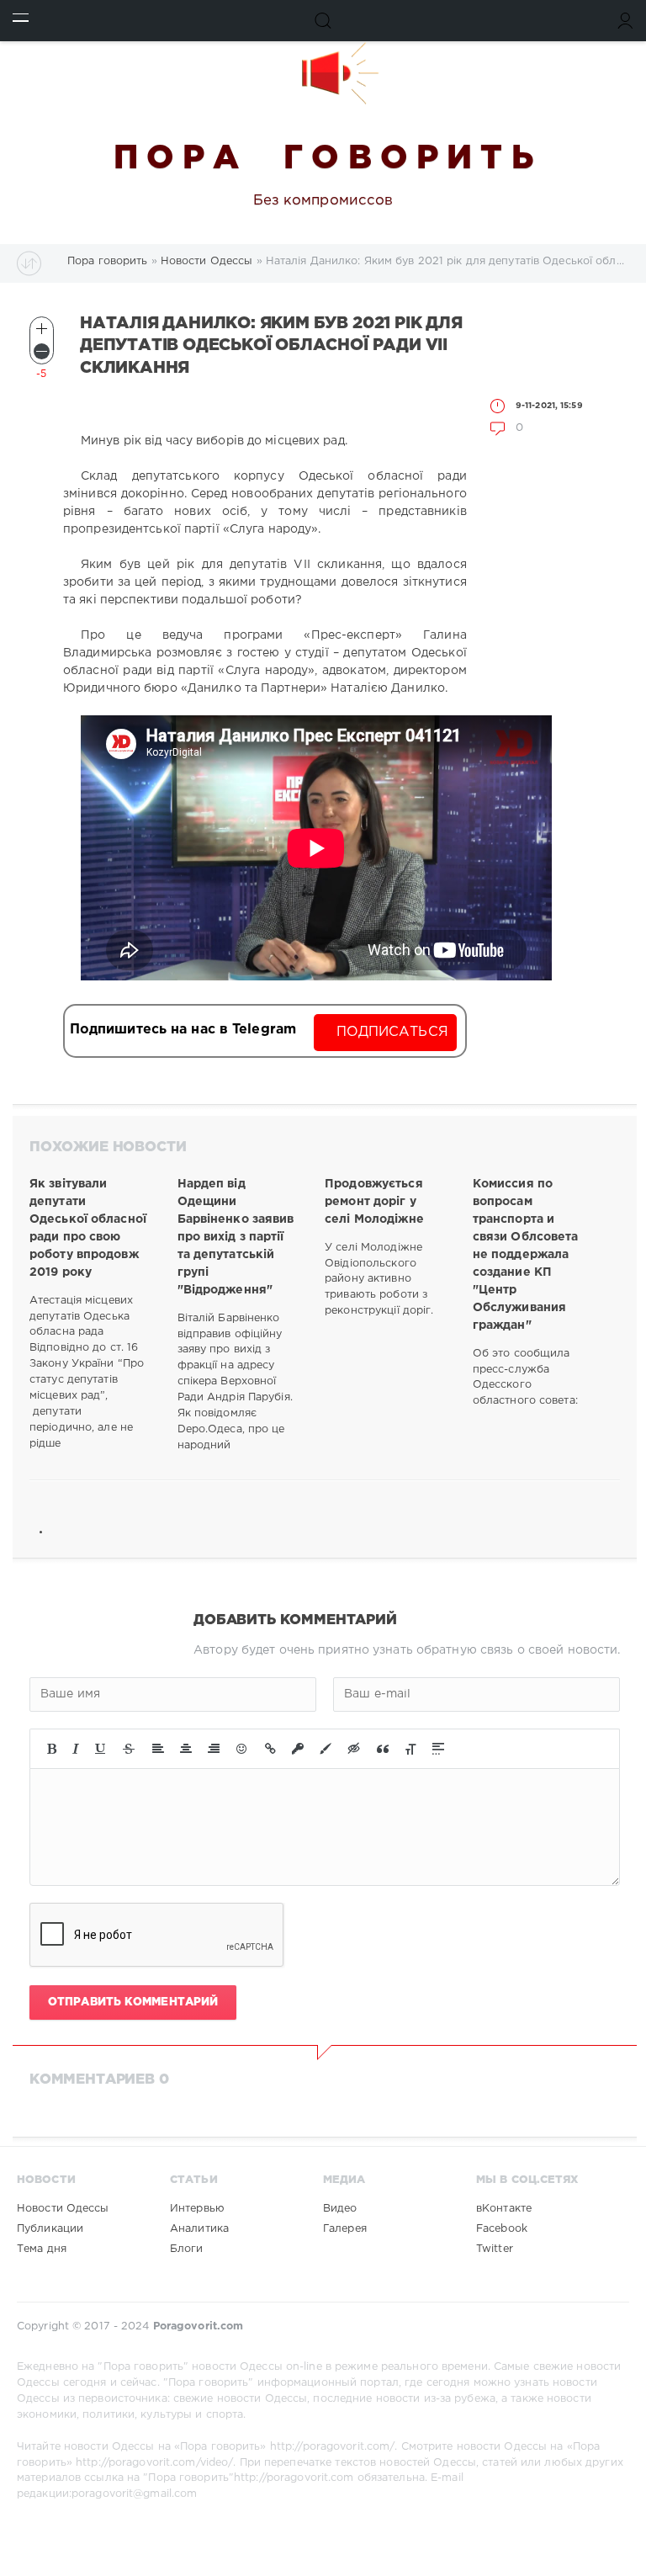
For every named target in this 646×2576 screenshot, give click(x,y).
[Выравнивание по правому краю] (214, 1749)
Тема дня (42, 2249)
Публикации (50, 2229)
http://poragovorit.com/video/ (154, 2463)
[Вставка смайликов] (242, 1749)
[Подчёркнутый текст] (101, 1749)
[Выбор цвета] (326, 1749)
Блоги (187, 2249)
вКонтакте (504, 2209)
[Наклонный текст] (76, 1749)
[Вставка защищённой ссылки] (298, 1749)
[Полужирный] (52, 1749)
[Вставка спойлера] (438, 1749)
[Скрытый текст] (354, 1749)
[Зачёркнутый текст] (129, 1749)
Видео (340, 2209)
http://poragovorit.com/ (333, 2447)
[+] (42, 329)
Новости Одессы (63, 2209)
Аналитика (199, 2229)
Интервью (197, 2209)
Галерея (345, 2229)
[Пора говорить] (323, 73)
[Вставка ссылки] (270, 1749)
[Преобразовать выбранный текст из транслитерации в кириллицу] (410, 1749)
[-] (42, 351)
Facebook (502, 2229)
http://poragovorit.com (294, 2478)
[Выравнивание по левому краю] (158, 1749)
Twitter (495, 2249)
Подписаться (392, 1032)
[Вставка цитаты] (383, 1749)
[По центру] (186, 1749)
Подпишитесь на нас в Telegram (183, 1030)
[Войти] (625, 21)
